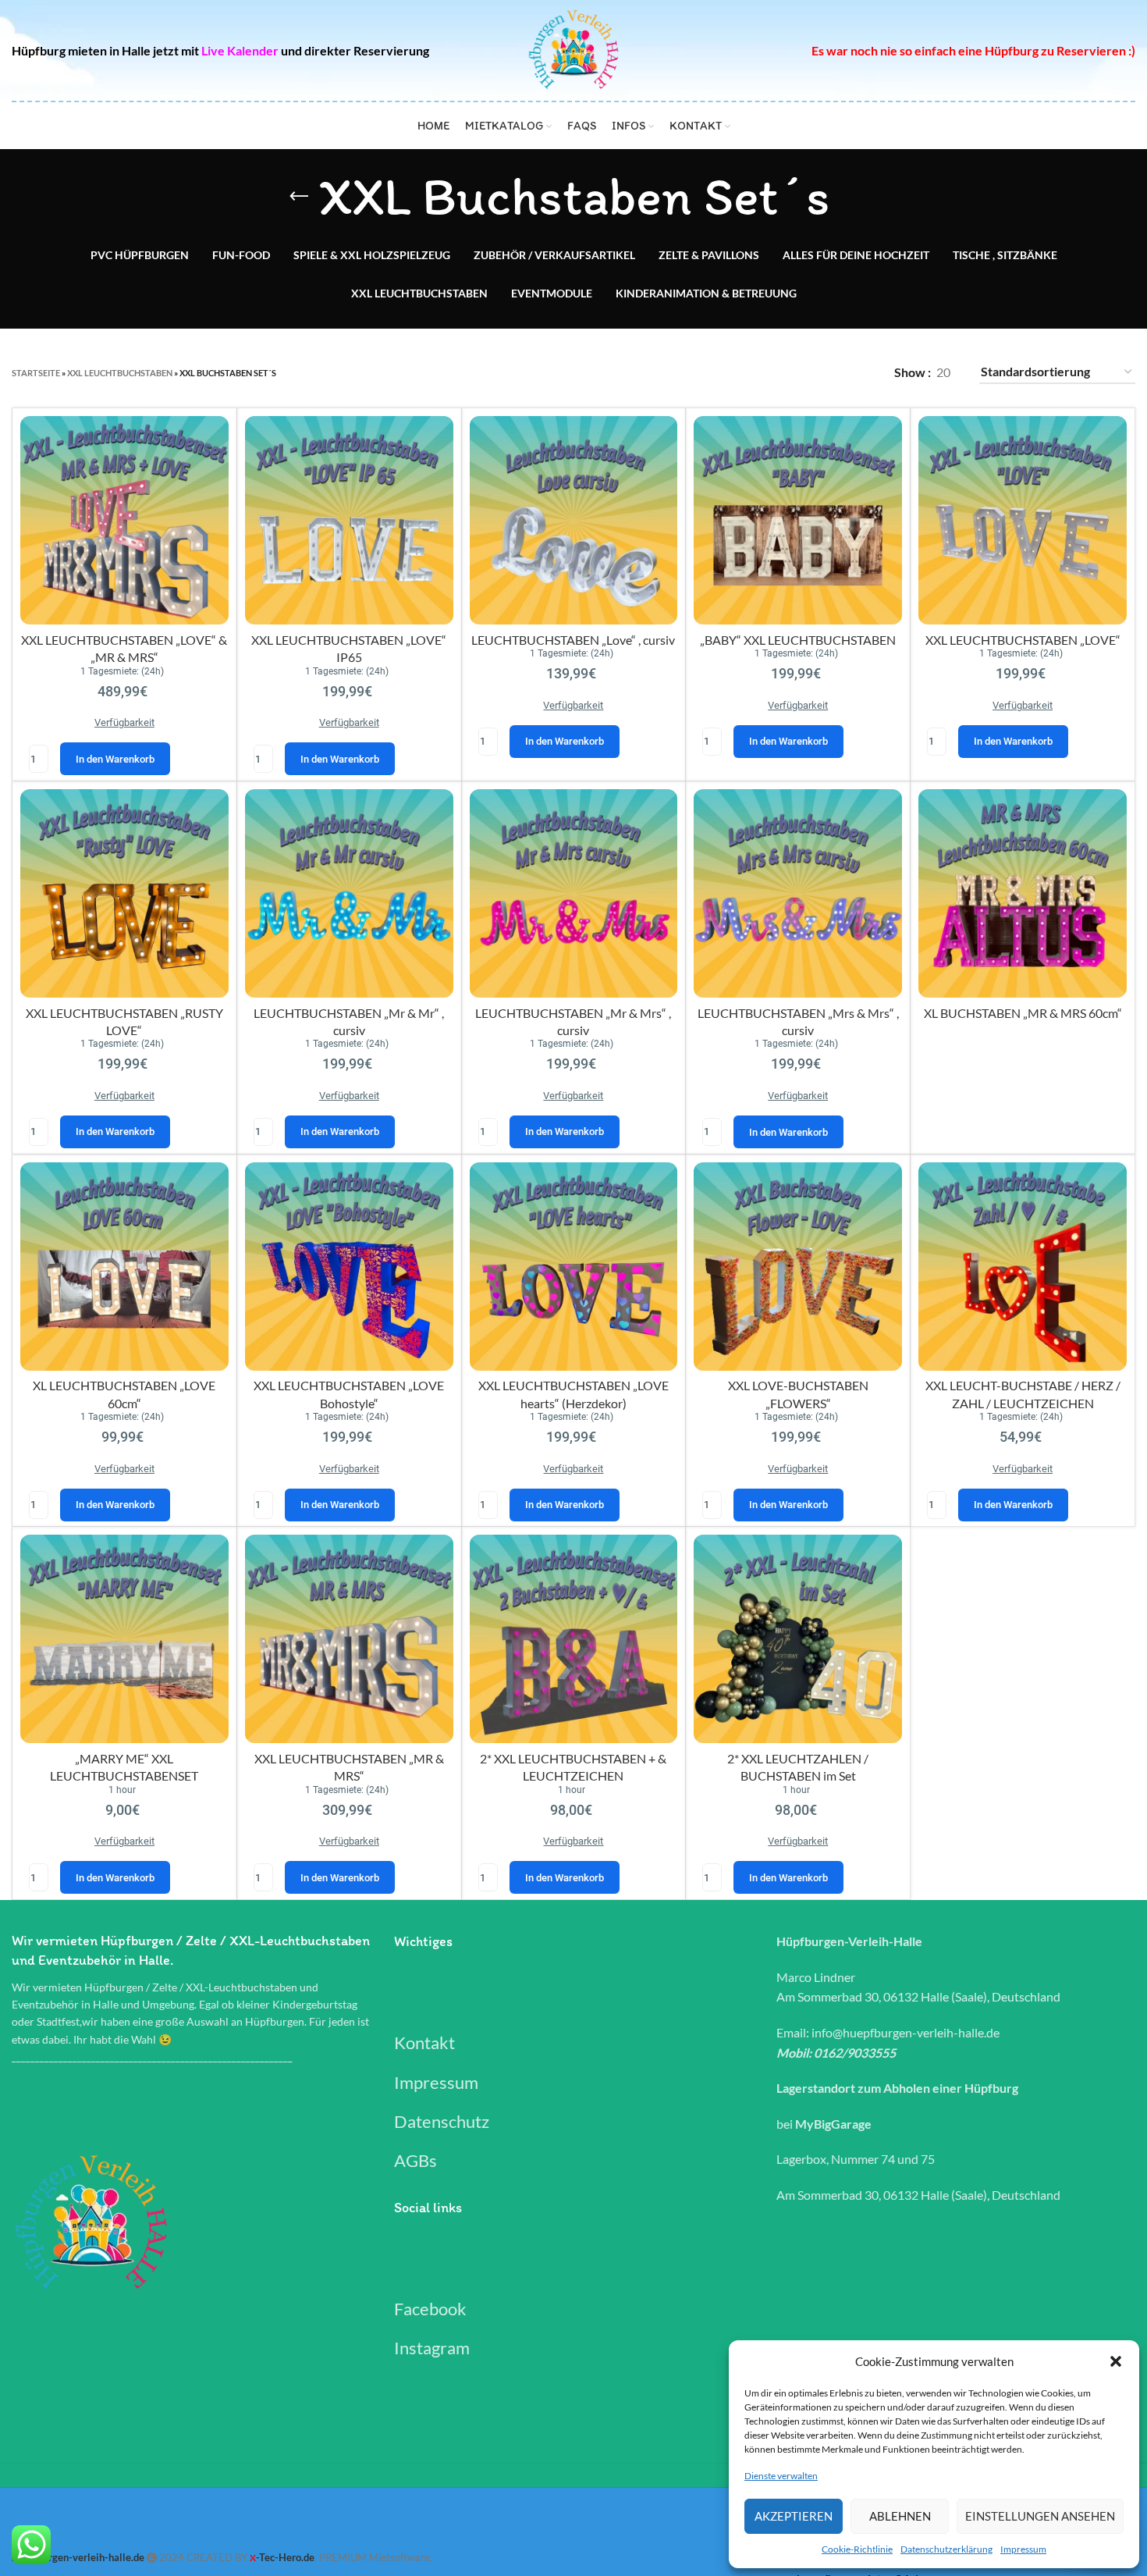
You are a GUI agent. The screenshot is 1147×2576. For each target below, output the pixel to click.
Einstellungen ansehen (1040, 2516)
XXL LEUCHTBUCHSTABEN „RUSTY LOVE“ (124, 1072)
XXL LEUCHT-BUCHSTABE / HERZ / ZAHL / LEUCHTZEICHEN (1023, 1444)
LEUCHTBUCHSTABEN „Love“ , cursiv (573, 690)
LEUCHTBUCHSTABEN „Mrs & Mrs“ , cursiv (798, 1072)
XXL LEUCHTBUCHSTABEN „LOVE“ (1023, 690)
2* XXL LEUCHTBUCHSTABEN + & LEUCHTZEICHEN (573, 1817)
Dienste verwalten (781, 2476)
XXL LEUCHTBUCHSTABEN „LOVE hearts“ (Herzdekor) (573, 1444)
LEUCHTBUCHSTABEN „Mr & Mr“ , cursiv (349, 1072)
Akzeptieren (794, 2516)
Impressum (1023, 2549)
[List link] (573, 2042)
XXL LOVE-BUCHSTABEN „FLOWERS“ (798, 1444)
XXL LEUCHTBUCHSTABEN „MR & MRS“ (349, 1817)
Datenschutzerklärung (946, 2549)
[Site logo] (574, 49)
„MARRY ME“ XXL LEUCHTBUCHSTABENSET (124, 1817)
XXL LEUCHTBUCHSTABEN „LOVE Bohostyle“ (349, 1444)
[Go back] (299, 197)
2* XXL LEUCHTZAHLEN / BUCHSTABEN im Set (798, 1817)
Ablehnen (900, 2516)
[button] (1116, 2361)
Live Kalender (240, 50)
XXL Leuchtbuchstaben (120, 373)
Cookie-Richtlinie (857, 2549)
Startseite (36, 373)
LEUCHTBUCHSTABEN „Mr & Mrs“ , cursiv (573, 1072)
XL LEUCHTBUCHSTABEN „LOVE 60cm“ (124, 1444)
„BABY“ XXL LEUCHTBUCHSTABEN (798, 690)
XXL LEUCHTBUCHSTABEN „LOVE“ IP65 (349, 699)
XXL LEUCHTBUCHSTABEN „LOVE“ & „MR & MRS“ (124, 699)
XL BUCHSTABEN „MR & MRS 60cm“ (1023, 1013)
